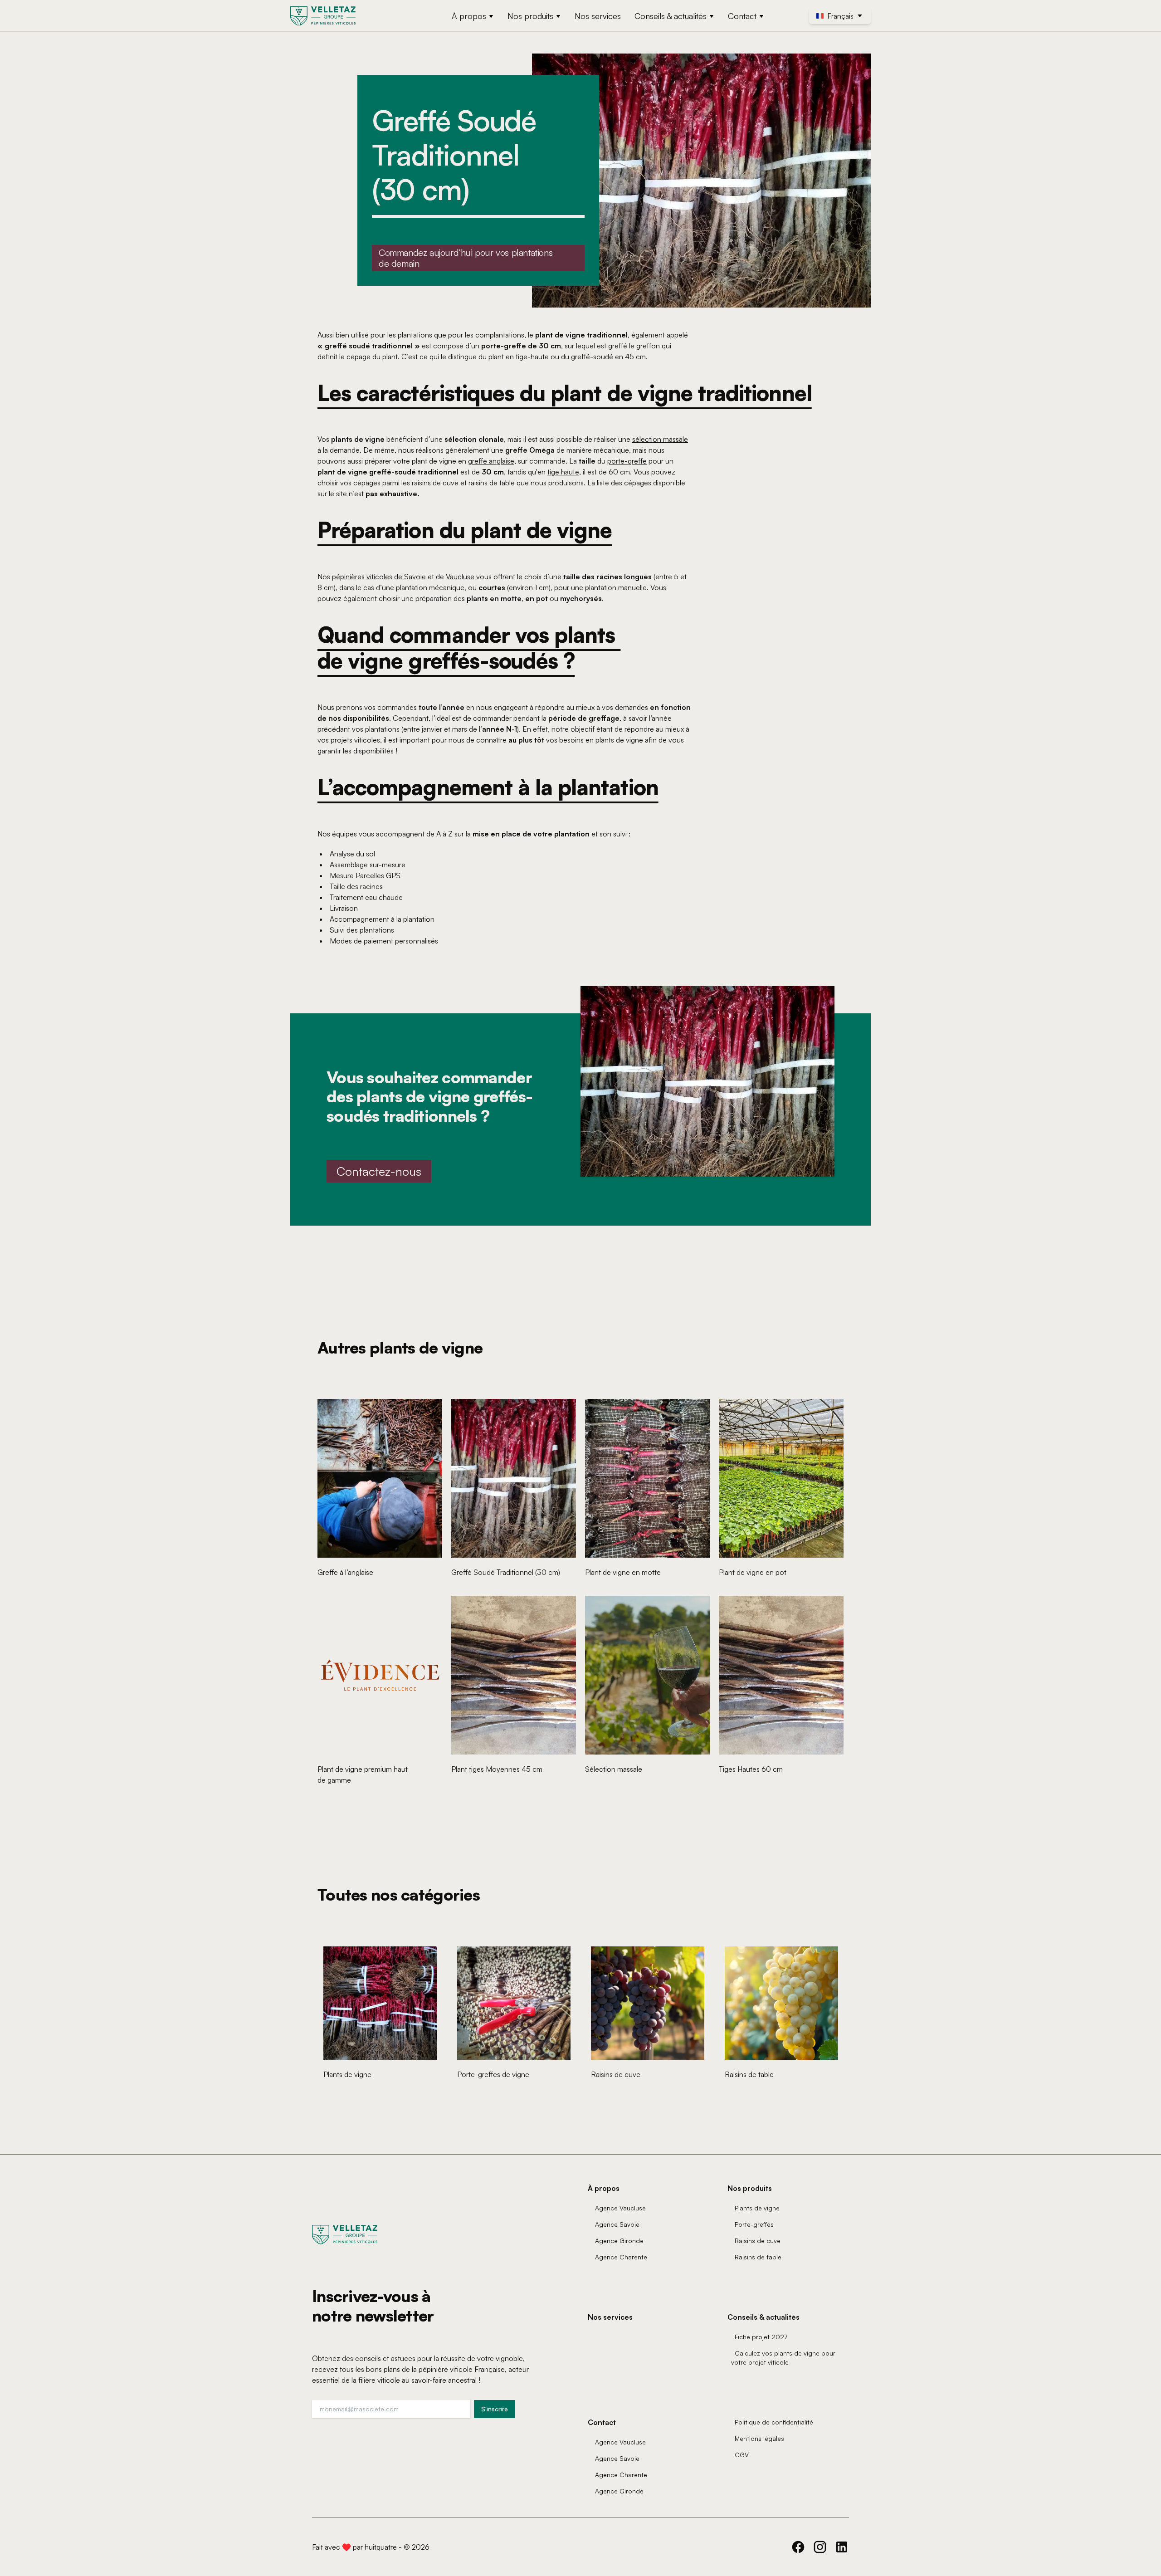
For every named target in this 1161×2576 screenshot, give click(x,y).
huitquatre (381, 2547)
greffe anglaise (491, 461)
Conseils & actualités (671, 16)
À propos (469, 16)
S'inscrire (495, 2409)
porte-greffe (627, 461)
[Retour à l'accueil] (324, 16)
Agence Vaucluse (620, 2208)
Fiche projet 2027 (761, 2337)
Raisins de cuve (758, 2241)
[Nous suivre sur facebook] (798, 2547)
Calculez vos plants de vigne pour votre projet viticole (783, 2358)
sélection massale (660, 439)
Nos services (598, 16)
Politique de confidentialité (774, 2422)
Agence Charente (621, 2257)
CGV (742, 2455)
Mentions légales (759, 2438)
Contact (742, 16)
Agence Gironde (619, 2241)
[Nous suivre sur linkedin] (842, 2547)
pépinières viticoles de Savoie (379, 577)
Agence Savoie (617, 2224)
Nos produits (530, 16)
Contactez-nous (379, 1171)
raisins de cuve (435, 483)
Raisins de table (758, 2257)
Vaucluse (461, 577)
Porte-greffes (754, 2224)
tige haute (563, 472)
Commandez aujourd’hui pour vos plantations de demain (466, 258)
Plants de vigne (757, 2208)
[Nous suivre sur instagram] (820, 2547)
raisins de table (492, 483)
